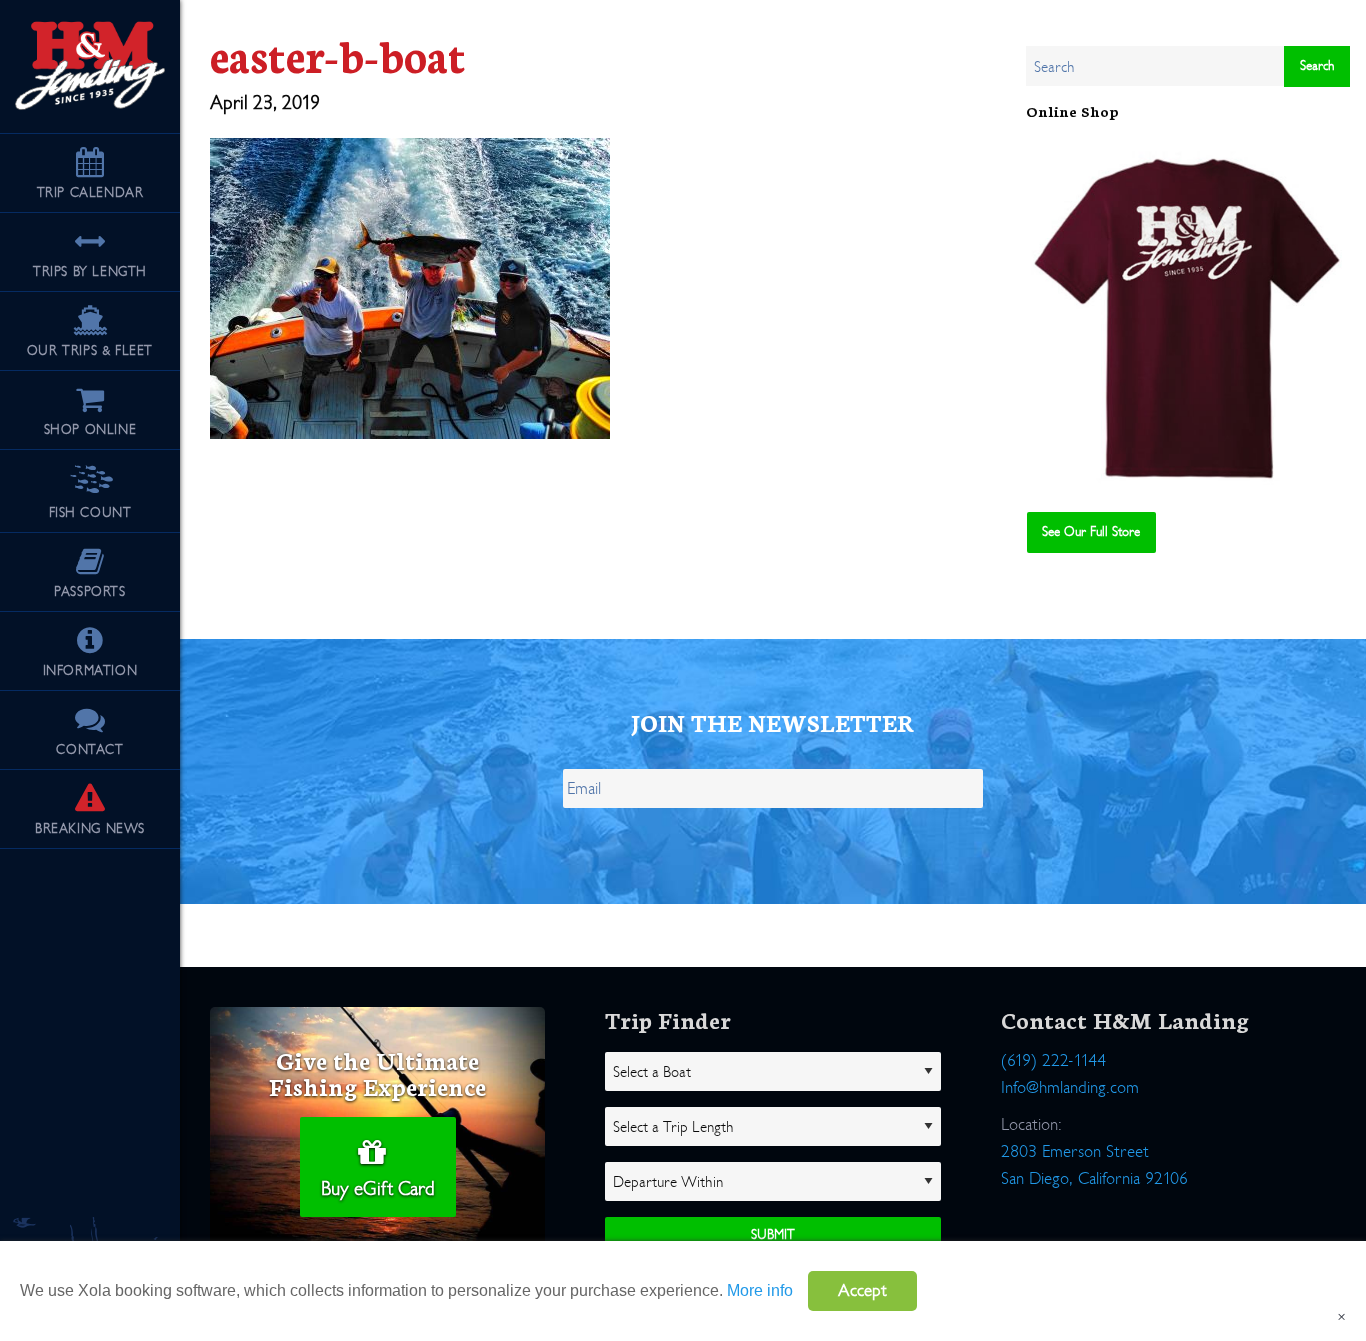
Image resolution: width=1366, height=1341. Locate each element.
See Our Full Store (1091, 531)
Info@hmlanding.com (1070, 1087)
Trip (90, 192)
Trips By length (90, 271)
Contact (89, 749)
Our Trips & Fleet (90, 350)
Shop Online (90, 429)
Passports (89, 591)
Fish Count (90, 512)
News (90, 828)
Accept (862, 1290)
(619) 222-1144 (1053, 1060)
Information (90, 670)
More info (760, 1290)
